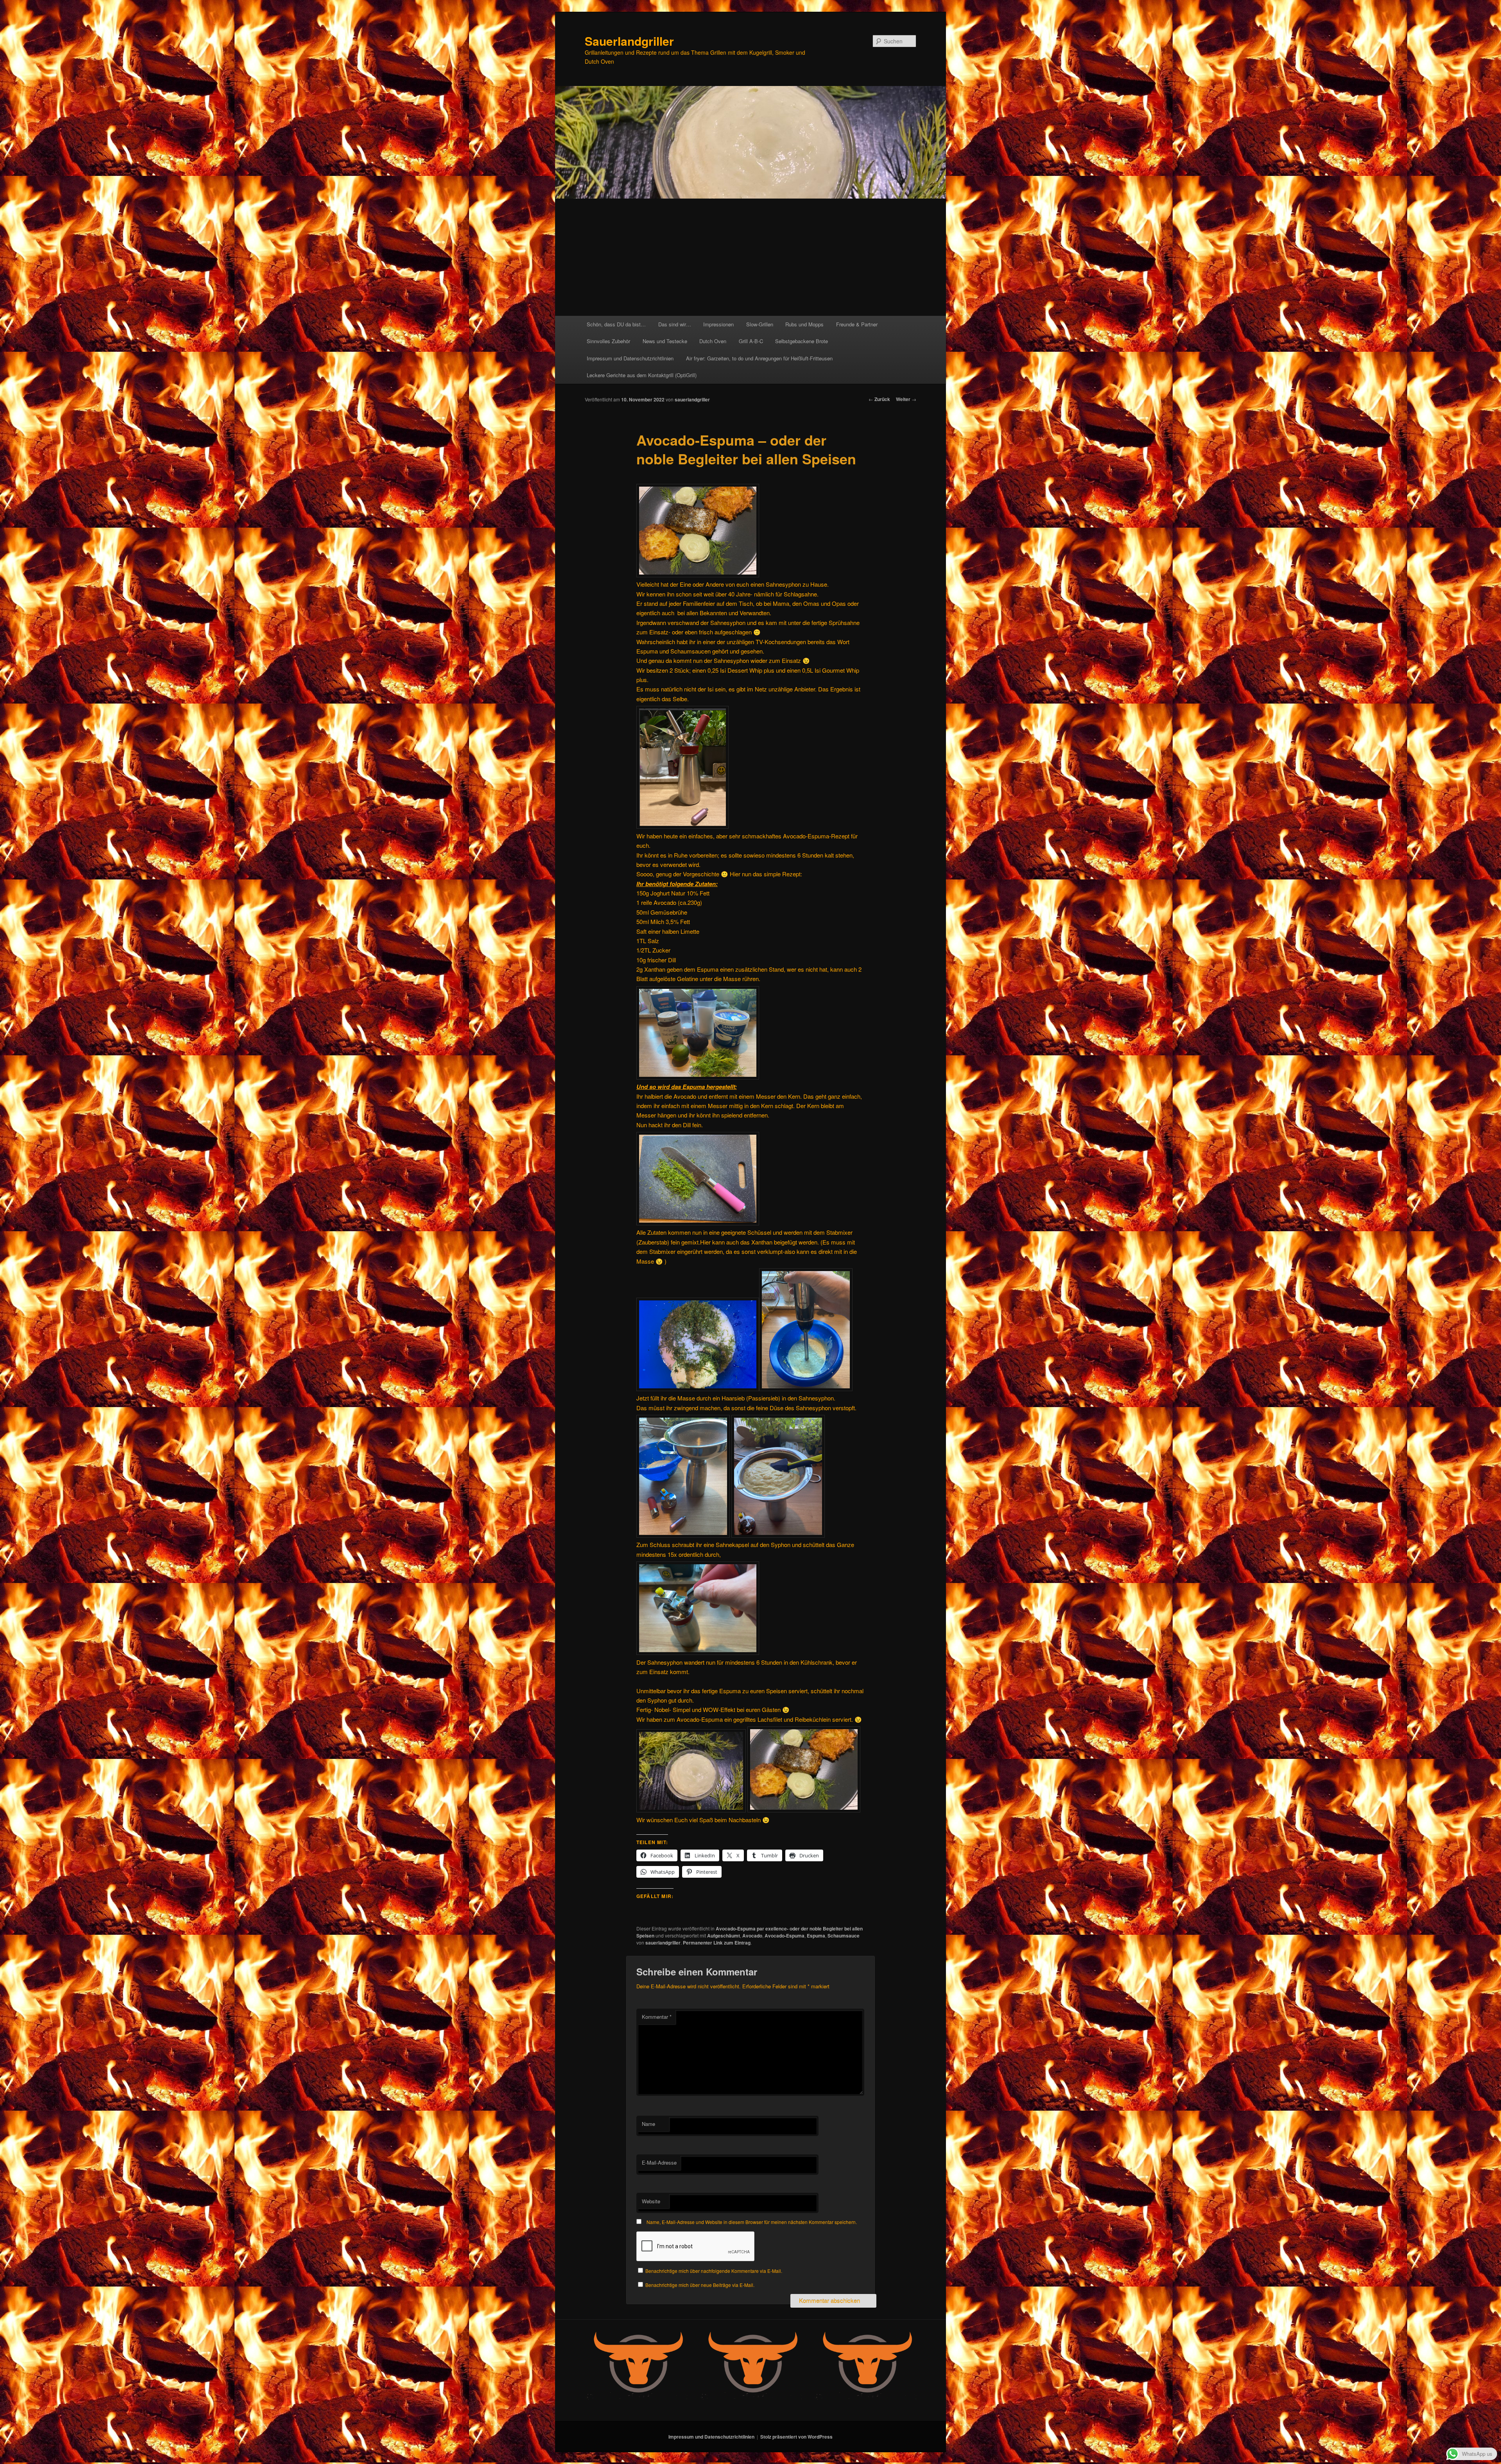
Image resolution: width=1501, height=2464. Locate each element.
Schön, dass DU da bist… (616, 324)
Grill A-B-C (751, 341)
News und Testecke (665, 341)
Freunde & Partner (857, 324)
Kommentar (657, 2017)
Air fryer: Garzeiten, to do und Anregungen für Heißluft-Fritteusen (759, 358)
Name (648, 2124)
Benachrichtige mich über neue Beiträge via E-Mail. (700, 2285)
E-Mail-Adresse (659, 2162)
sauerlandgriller (692, 399)
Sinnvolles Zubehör (608, 341)
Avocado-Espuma (785, 1936)
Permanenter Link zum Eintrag (717, 1943)
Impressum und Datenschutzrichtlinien (630, 358)
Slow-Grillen (760, 324)
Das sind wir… (675, 324)
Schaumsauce (844, 1936)
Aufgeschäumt (724, 1936)
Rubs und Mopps (804, 324)
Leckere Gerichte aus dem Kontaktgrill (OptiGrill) (642, 375)
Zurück (879, 399)
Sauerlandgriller (629, 41)
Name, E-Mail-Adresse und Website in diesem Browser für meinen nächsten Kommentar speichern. (752, 2222)
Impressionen (718, 324)
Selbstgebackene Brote (802, 341)
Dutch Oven (713, 341)
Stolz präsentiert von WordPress (796, 2437)
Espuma (816, 1936)
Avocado (752, 1936)
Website (651, 2201)
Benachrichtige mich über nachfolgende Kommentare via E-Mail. (714, 2271)
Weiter (906, 399)
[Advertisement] (750, 257)
